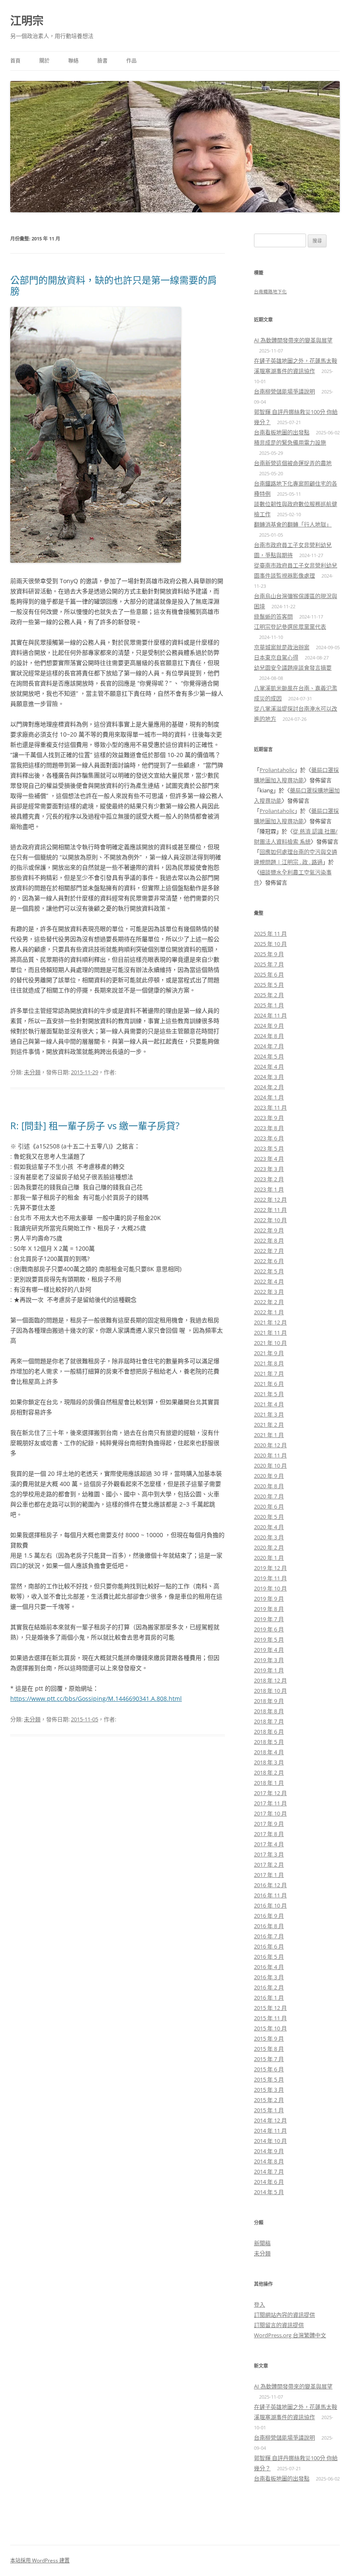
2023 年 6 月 (269, 1138)
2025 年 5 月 (269, 985)
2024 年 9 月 (269, 1026)
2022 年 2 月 (269, 1302)
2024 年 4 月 (269, 1067)
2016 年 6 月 (269, 1946)
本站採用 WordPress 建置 (40, 2560)
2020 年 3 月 (269, 1537)
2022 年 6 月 (269, 1261)
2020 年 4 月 (269, 1527)
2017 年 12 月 (270, 1793)
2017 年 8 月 (269, 1834)
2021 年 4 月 (269, 1404)
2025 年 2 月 (269, 995)
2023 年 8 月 (269, 1128)
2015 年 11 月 (270, 2018)
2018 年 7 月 (269, 1721)
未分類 (32, 1072)
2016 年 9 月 (269, 1916)
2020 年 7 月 (269, 1496)
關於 (44, 61)
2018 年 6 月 (269, 1732)
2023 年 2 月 (269, 1179)
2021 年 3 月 (269, 1414)
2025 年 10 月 (270, 944)
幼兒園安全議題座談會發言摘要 (293, 668)
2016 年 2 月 (269, 1987)
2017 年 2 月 (269, 1865)
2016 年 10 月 (270, 1905)
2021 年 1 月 (269, 1435)
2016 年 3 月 (269, 1977)
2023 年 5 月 (269, 1148)
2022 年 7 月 (269, 1251)
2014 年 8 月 (269, 2161)
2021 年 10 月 (270, 1343)
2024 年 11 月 (270, 1015)
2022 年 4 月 (269, 1281)
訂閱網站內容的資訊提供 (284, 2315)
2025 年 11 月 (270, 934)
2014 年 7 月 (269, 2171)
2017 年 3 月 (269, 1854)
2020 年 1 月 (269, 1558)
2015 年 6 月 (269, 2069)
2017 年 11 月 (270, 1803)
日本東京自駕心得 (276, 657)
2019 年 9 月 (269, 1599)
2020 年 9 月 (269, 1476)
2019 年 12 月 (270, 1568)
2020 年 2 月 (269, 1547)
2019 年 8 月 (269, 1609)
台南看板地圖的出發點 (282, 432)
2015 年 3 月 (269, 2090)
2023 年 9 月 (269, 1118)
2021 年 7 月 (269, 1373)
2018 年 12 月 (270, 1680)
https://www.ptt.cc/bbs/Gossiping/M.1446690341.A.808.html (96, 1699)
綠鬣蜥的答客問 (273, 616)
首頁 (15, 61)
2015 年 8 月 (269, 2049)
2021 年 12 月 (270, 1322)
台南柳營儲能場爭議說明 (284, 391)
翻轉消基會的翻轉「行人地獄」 (293, 524)
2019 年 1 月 (269, 1670)
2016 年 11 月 (270, 1895)
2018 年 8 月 (269, 1711)
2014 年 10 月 (270, 2141)
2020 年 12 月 (270, 1445)
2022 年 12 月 (270, 1200)
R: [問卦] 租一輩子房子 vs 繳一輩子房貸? (95, 1125)
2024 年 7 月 (269, 1046)
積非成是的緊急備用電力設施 (290, 442)
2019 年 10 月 (270, 1588)
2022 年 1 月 (269, 1312)
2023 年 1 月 (269, 1189)
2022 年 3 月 (269, 1292)
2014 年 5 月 (269, 2192)
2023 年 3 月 (269, 1169)
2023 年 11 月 (270, 1107)
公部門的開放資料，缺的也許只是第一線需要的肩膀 (114, 285)
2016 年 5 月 (269, 1957)
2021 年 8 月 (269, 1363)
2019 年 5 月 (269, 1639)
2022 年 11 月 (270, 1210)
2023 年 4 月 (269, 1159)
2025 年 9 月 (269, 954)
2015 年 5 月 (269, 2079)
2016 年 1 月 (269, 1998)
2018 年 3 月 (269, 1762)
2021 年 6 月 (269, 1384)
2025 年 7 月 (269, 964)
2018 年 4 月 (269, 1752)
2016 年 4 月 (269, 1967)
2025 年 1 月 (269, 1005)
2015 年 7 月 (269, 2059)
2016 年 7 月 (269, 1936)
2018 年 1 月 (269, 1783)
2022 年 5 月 (269, 1271)
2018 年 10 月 (270, 1691)
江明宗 (27, 20)
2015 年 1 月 (269, 2110)
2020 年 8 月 (269, 1486)
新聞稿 (262, 2243)
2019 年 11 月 (270, 1578)
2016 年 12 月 (270, 1885)
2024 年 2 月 (269, 1087)
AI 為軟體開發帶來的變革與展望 (293, 340)
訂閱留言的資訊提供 (279, 2325)
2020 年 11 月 (270, 1455)
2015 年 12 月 (270, 2008)
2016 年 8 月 (269, 1926)
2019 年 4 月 (269, 1650)
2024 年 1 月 (269, 1097)
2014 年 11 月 (270, 2131)
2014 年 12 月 (270, 2120)
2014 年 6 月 (269, 2182)
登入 (260, 2304)
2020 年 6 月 (269, 1506)
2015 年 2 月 (269, 2100)
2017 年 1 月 (269, 1875)
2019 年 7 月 (269, 1619)
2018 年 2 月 (269, 1772)
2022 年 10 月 (270, 1220)
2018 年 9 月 (269, 1701)
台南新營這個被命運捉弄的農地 (293, 463)
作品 (131, 61)
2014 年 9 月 (269, 2151)
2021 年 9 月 (269, 1353)
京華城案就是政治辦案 (282, 647)
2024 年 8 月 (269, 1036)
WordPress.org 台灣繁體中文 (290, 2335)
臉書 (102, 61)
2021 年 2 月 (269, 1425)
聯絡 (73, 61)
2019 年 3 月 (269, 1660)
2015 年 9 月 (269, 2038)
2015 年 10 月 (270, 2028)
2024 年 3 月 (269, 1077)
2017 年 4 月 (269, 1844)
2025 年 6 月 (269, 974)
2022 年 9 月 (269, 1230)
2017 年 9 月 (269, 1824)
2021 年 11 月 (270, 1333)
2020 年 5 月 (269, 1517)
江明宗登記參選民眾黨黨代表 (290, 627)
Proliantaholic (277, 770)
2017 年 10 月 (270, 1813)
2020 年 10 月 (270, 1466)
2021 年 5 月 (269, 1394)
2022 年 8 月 (269, 1240)
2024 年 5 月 (269, 1056)
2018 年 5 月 (269, 1742)
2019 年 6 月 (269, 1629)
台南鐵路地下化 (270, 292)
